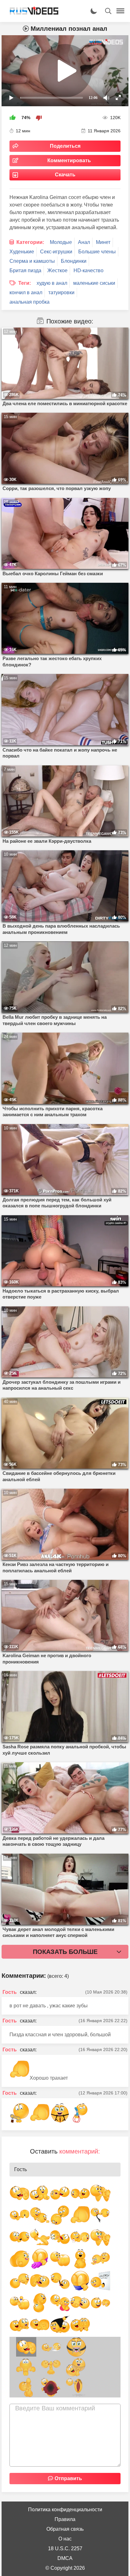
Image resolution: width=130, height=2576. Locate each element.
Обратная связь (65, 2529)
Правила (65, 2519)
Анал (84, 242)
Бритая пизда (25, 270)
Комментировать (69, 160)
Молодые (61, 242)
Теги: (25, 283)
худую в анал (52, 283)
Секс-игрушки (56, 252)
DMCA (65, 2558)
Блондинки (74, 261)
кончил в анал (26, 292)
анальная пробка (30, 302)
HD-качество (89, 270)
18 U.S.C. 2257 (65, 2548)
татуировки (61, 292)
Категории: (30, 242)
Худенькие (22, 252)
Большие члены (97, 252)
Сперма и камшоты (32, 261)
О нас (65, 2539)
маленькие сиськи (94, 283)
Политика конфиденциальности (65, 2510)
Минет (103, 242)
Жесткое (57, 270)
